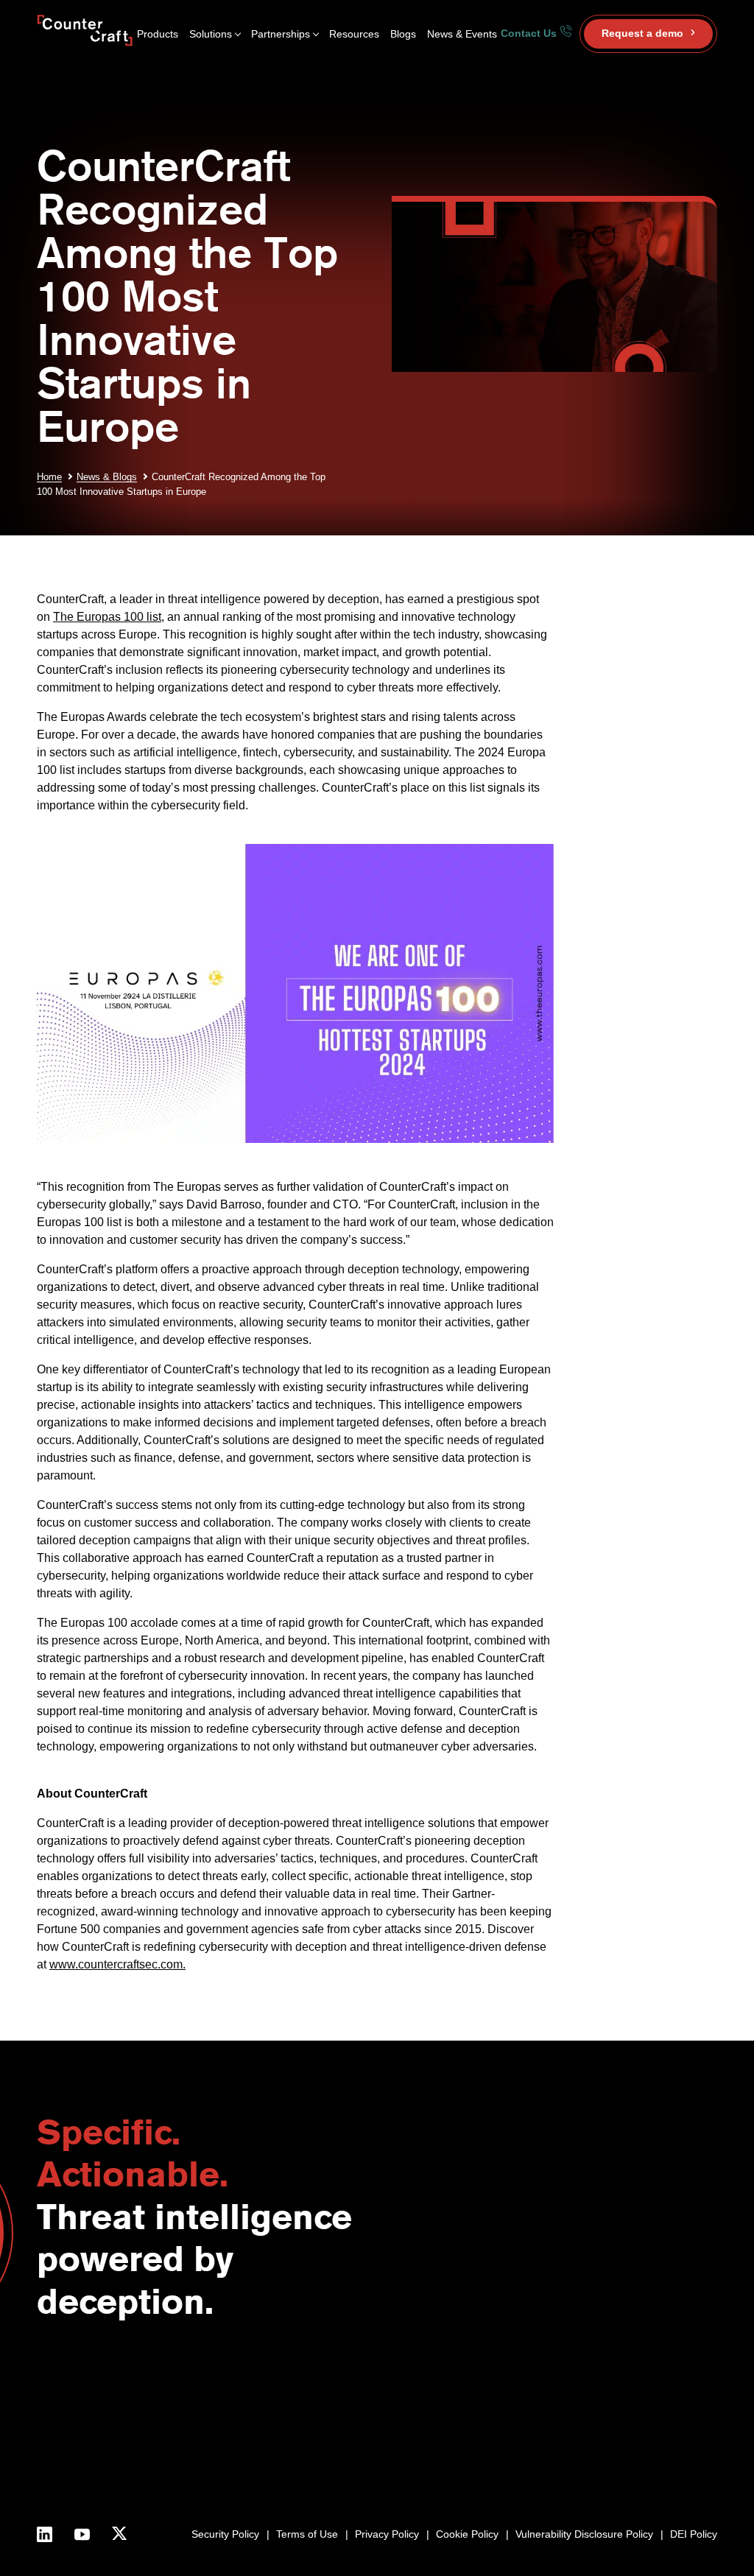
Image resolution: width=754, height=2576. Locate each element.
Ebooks (643, 2417)
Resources (354, 34)
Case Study (653, 2450)
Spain (409, 2417)
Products (158, 34)
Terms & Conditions (315, 2467)
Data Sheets (654, 2434)
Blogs (403, 34)
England (415, 2400)
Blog (635, 2383)
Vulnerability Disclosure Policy (584, 2534)
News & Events (462, 34)
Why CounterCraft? (314, 2400)
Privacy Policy (387, 2534)
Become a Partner (511, 2383)
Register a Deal (505, 2400)
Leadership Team (309, 2434)
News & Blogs (107, 477)
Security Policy (225, 2534)
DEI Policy (694, 2534)
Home (49, 477)
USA (407, 2383)
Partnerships (281, 34)
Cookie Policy (467, 2534)
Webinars (647, 2400)
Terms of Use (307, 2534)
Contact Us (530, 33)
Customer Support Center (529, 2417)
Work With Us (302, 2450)
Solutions (211, 34)
